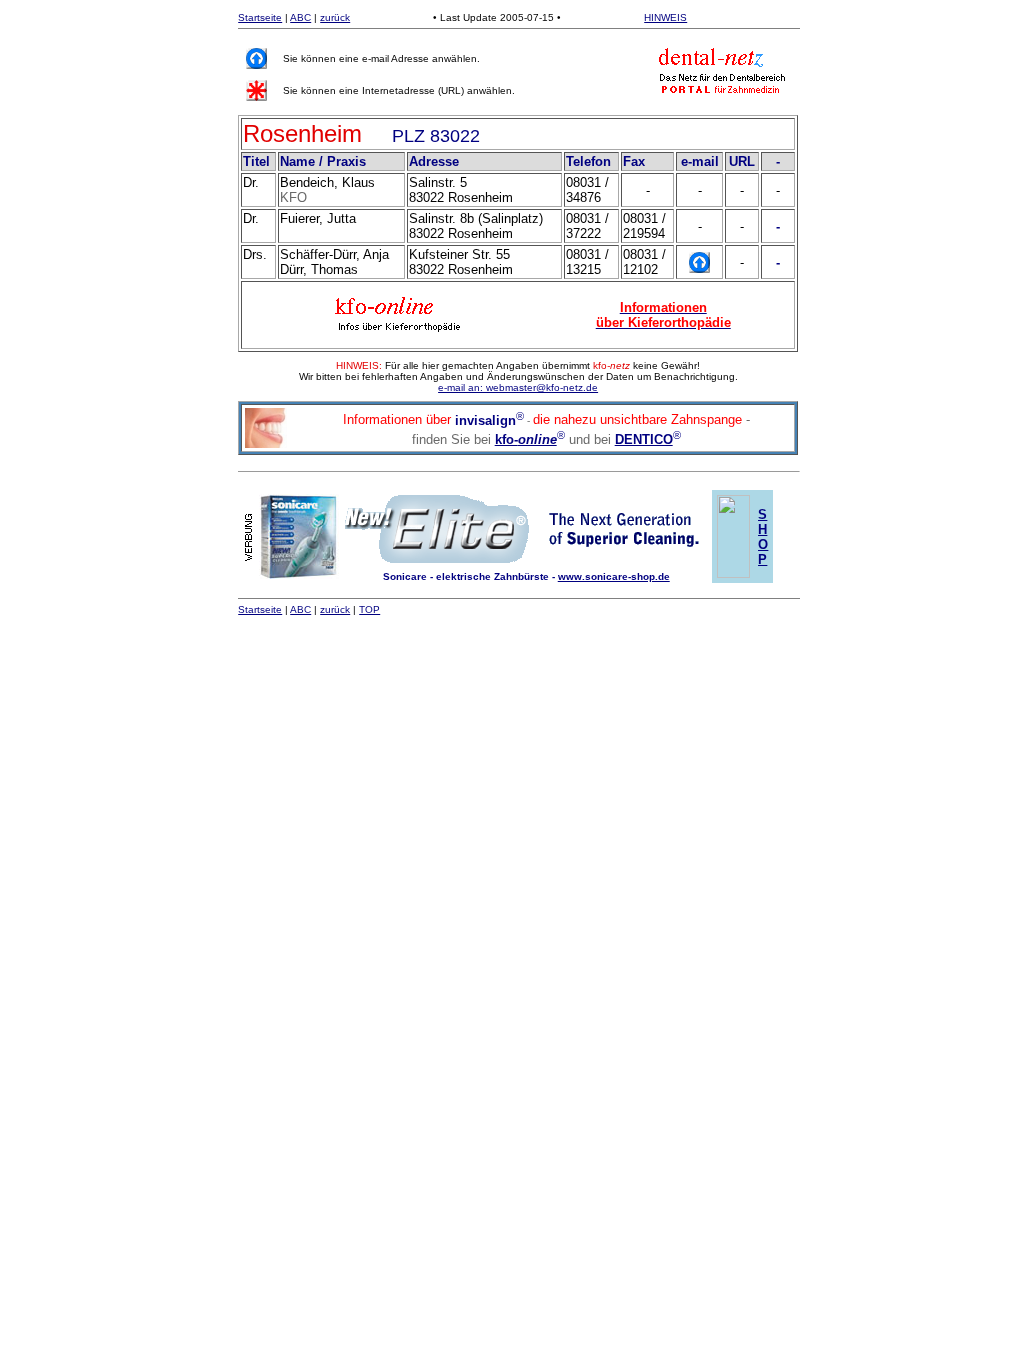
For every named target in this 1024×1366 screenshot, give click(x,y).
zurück (335, 17)
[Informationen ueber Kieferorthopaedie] (399, 310)
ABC (300, 17)
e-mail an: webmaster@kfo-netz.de (518, 387)
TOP (369, 609)
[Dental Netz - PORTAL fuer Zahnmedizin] (722, 69)
